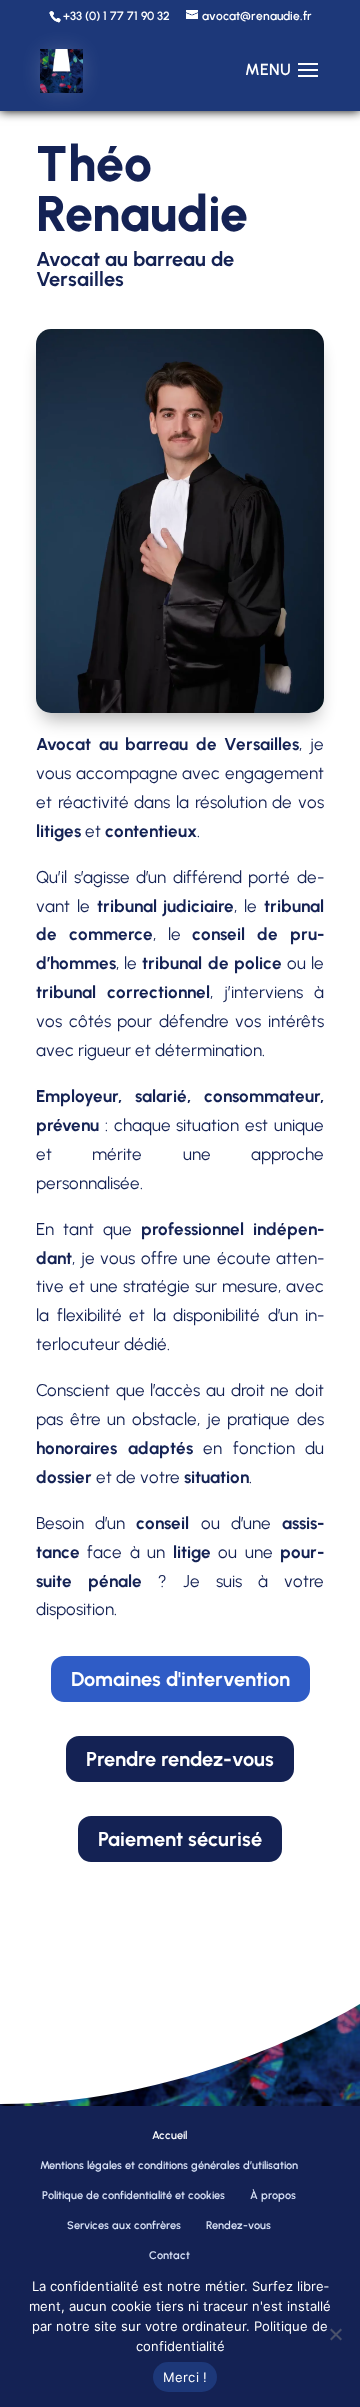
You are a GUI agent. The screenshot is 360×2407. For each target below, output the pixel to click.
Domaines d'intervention (180, 1679)
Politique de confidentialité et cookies (133, 2195)
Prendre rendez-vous (180, 1759)
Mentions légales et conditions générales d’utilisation (169, 2165)
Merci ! (185, 2377)
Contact (169, 2255)
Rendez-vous (238, 2225)
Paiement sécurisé (180, 1839)
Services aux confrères (124, 2225)
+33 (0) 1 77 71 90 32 (116, 16)
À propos (273, 2195)
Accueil (169, 2135)
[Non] (335, 2334)
